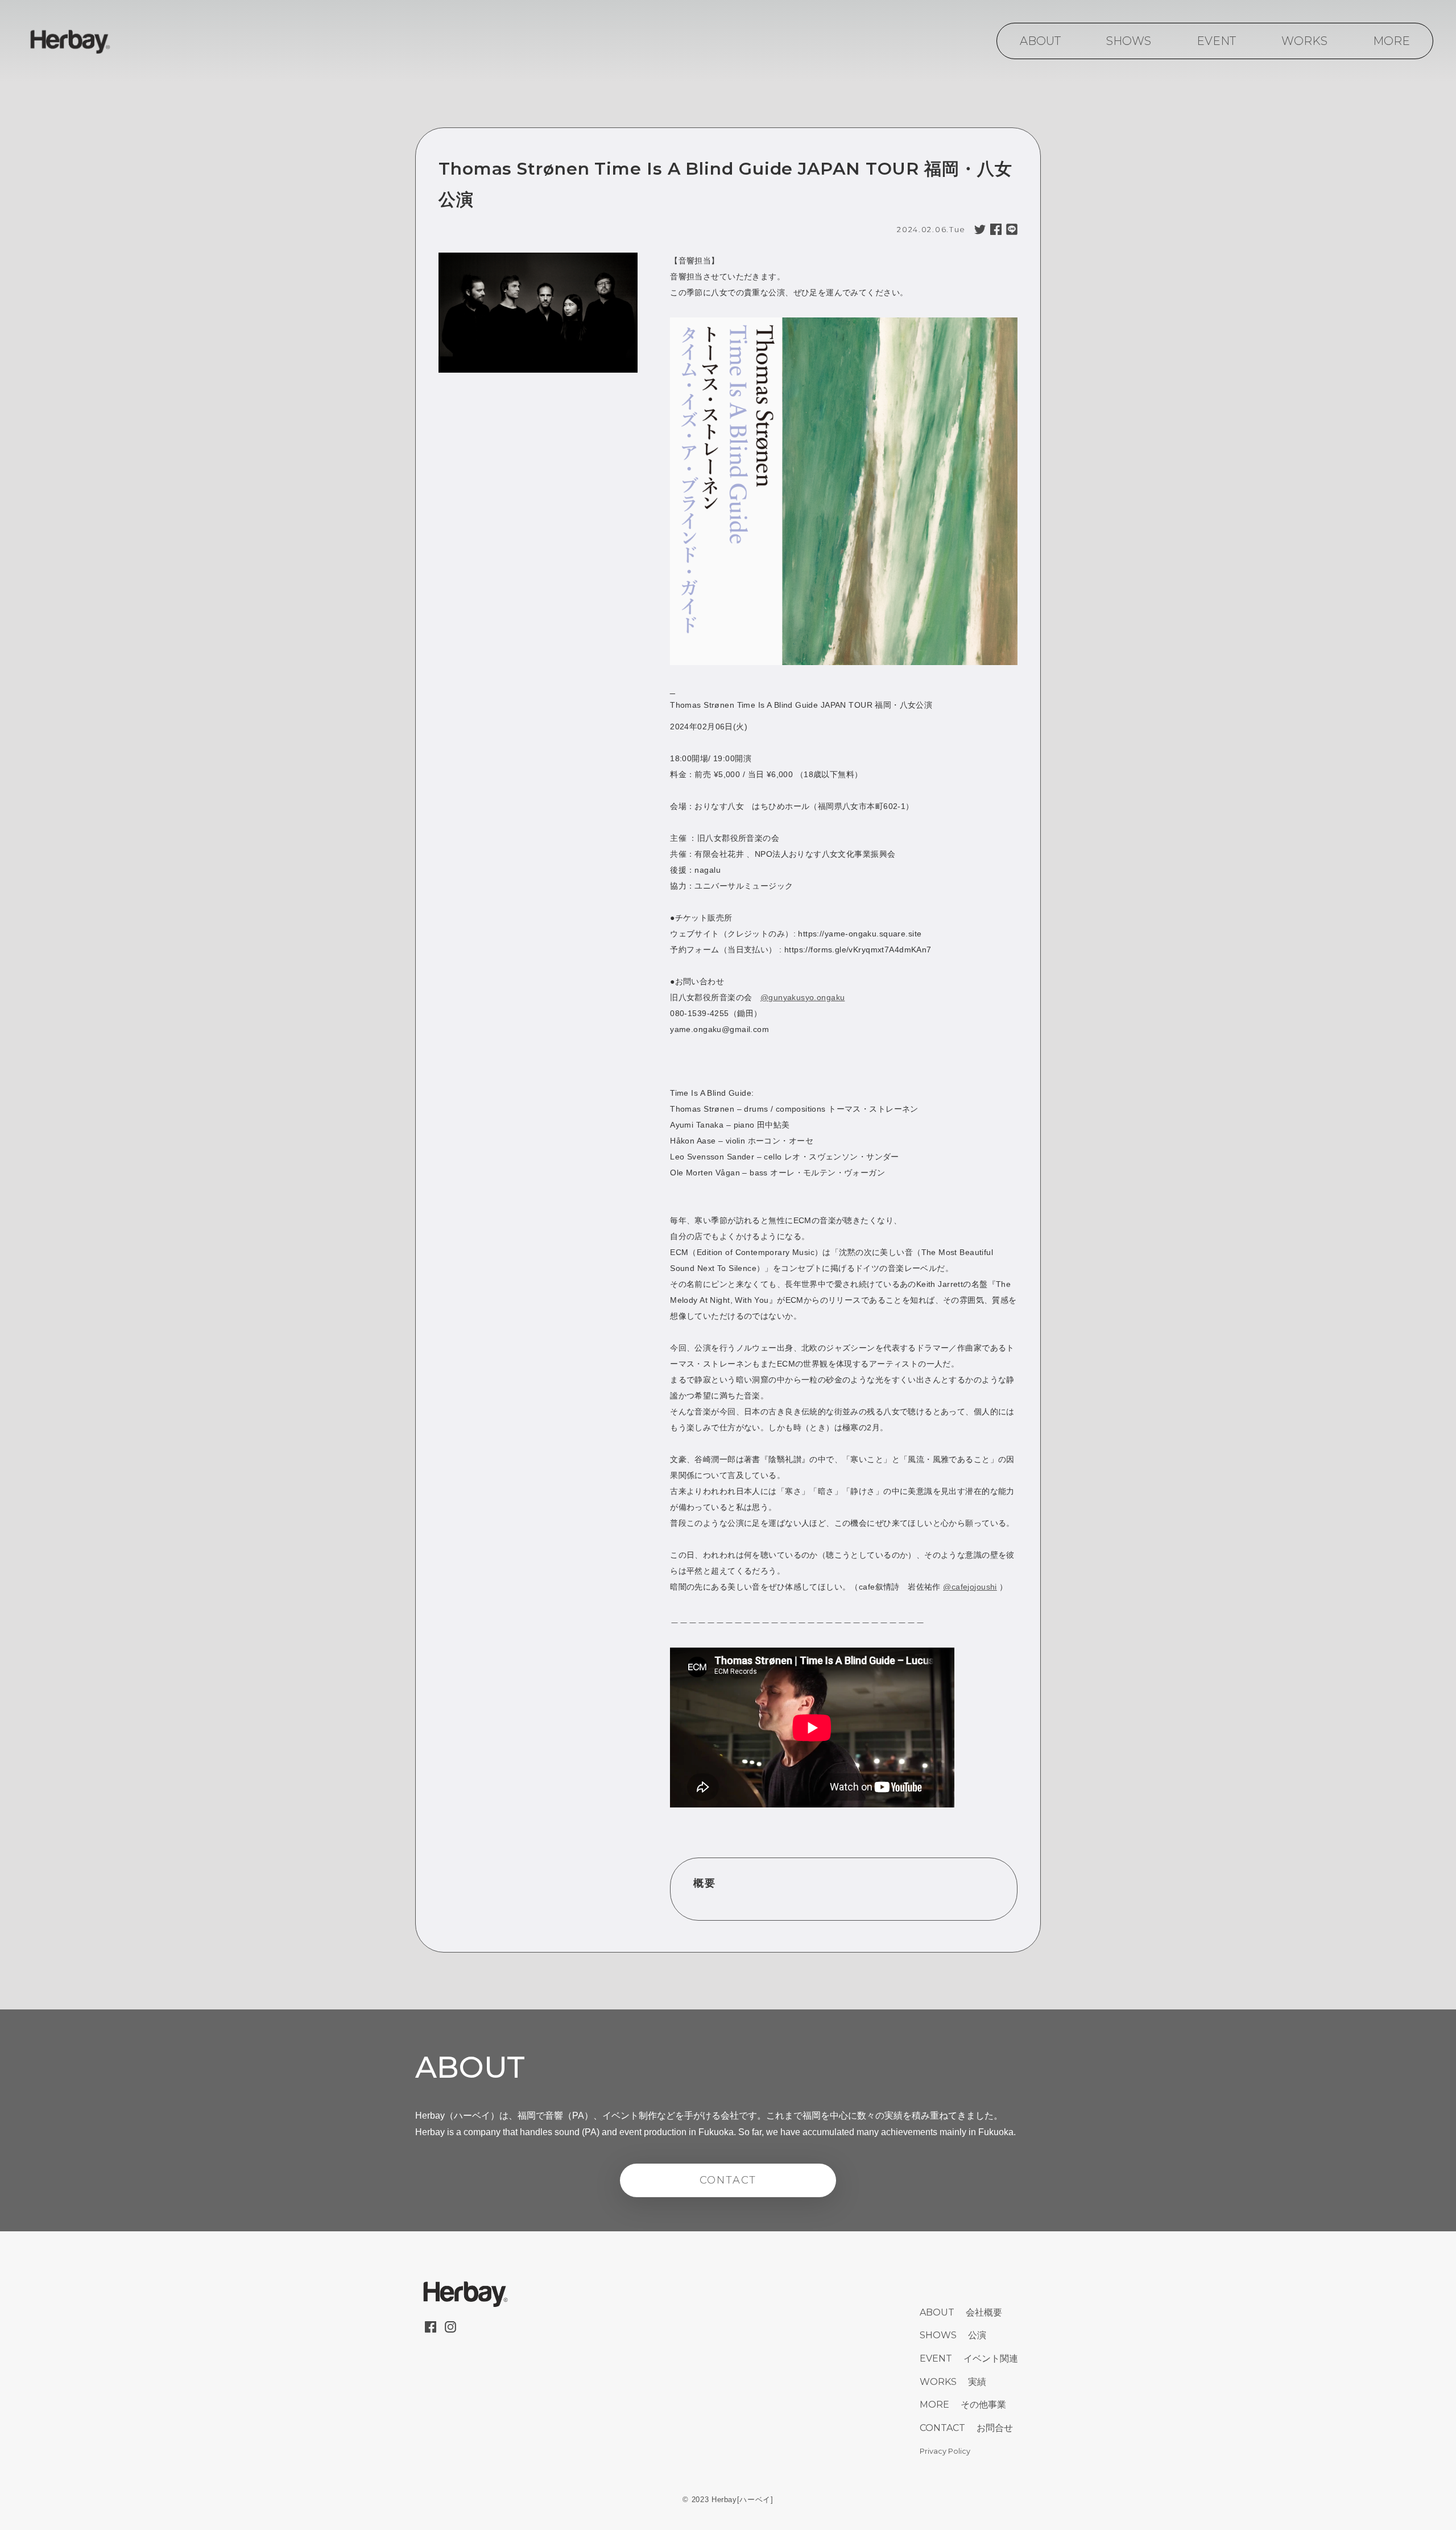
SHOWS (1129, 41)
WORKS (1304, 41)
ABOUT (1040, 41)
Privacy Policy (945, 2451)
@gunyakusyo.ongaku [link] (803, 997)
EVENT (1216, 41)
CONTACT (728, 2180)
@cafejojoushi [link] (970, 1587)
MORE (1391, 41)
